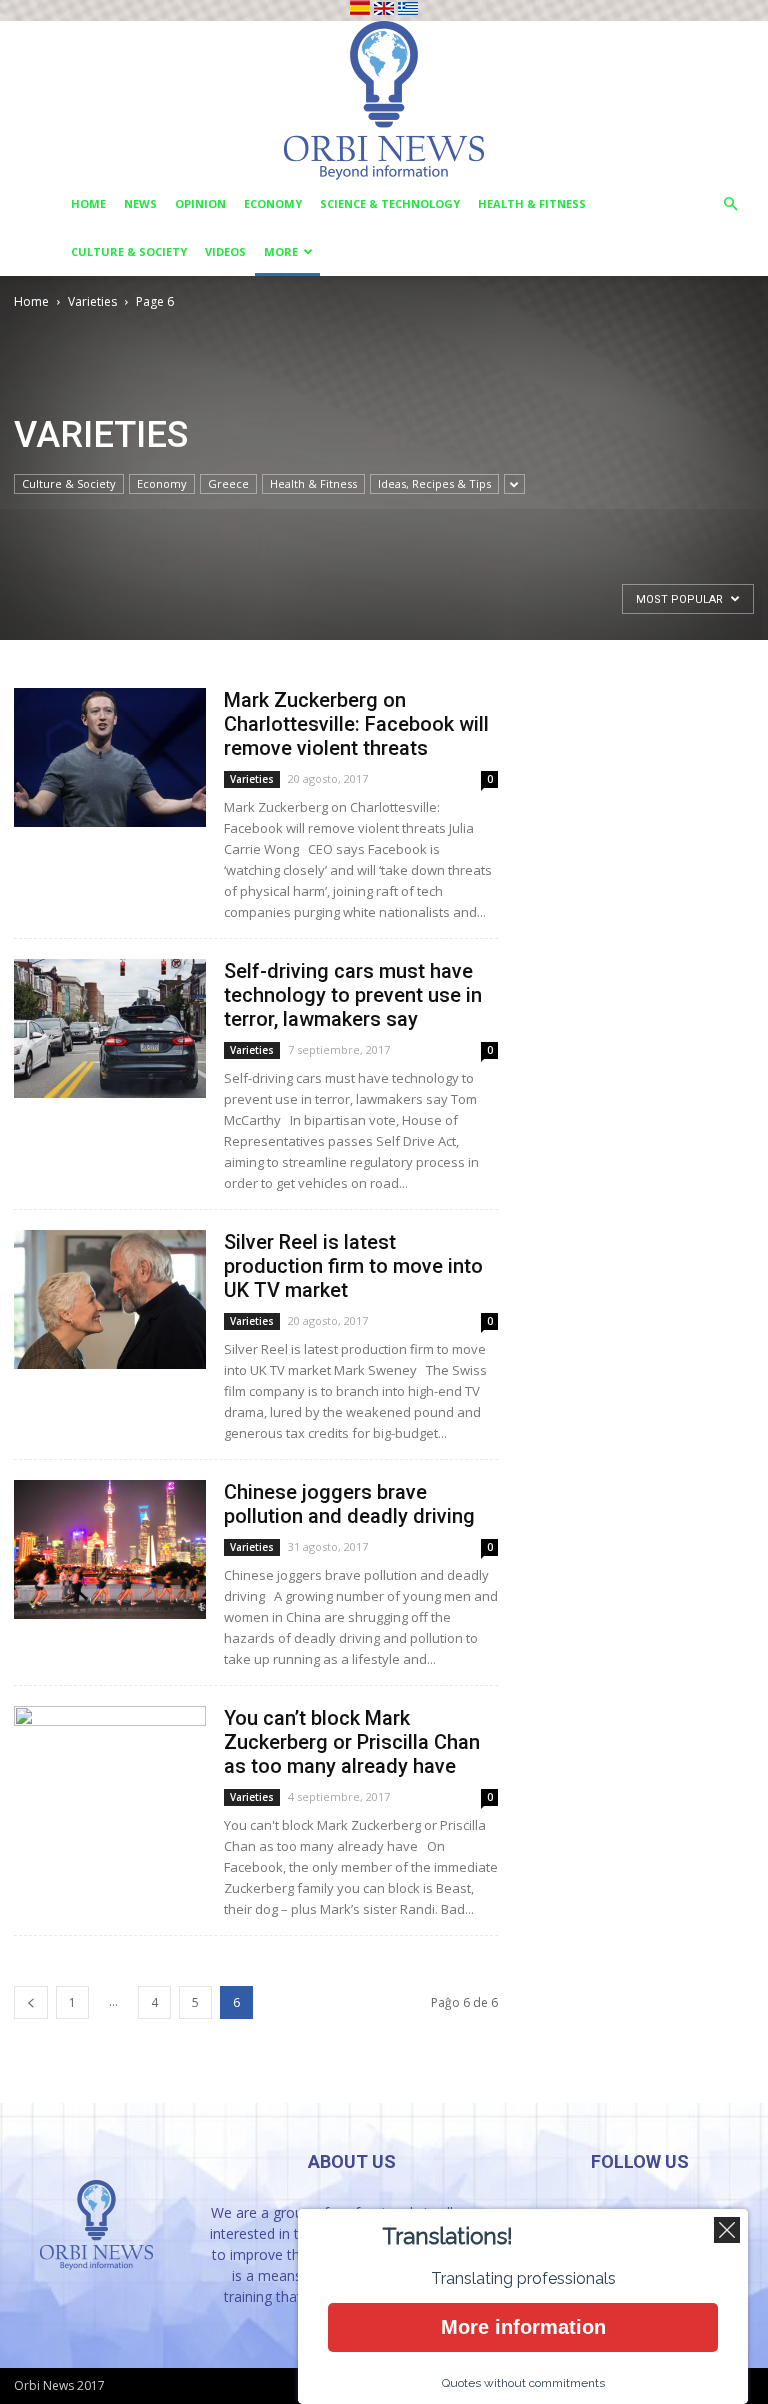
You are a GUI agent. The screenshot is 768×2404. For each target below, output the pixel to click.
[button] (730, 204)
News (140, 203)
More (281, 251)
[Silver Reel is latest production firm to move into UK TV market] (110, 1299)
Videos (225, 251)
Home (88, 203)
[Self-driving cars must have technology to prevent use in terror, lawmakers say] (110, 1028)
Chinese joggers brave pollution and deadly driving (349, 1504)
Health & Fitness (532, 203)
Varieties (92, 301)
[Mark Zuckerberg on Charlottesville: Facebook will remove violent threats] (110, 757)
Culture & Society (129, 251)
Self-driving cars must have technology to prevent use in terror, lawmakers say (353, 995)
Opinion (200, 203)
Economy (273, 203)
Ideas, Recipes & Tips (434, 483)
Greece (228, 483)
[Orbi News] (384, 100)
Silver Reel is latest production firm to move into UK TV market (353, 1266)
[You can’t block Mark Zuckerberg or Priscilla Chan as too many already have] (110, 1775)
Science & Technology (390, 203)
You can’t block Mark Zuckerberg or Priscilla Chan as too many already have (352, 1742)
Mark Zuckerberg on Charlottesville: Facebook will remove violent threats (356, 724)
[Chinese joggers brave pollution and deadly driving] (110, 1549)
